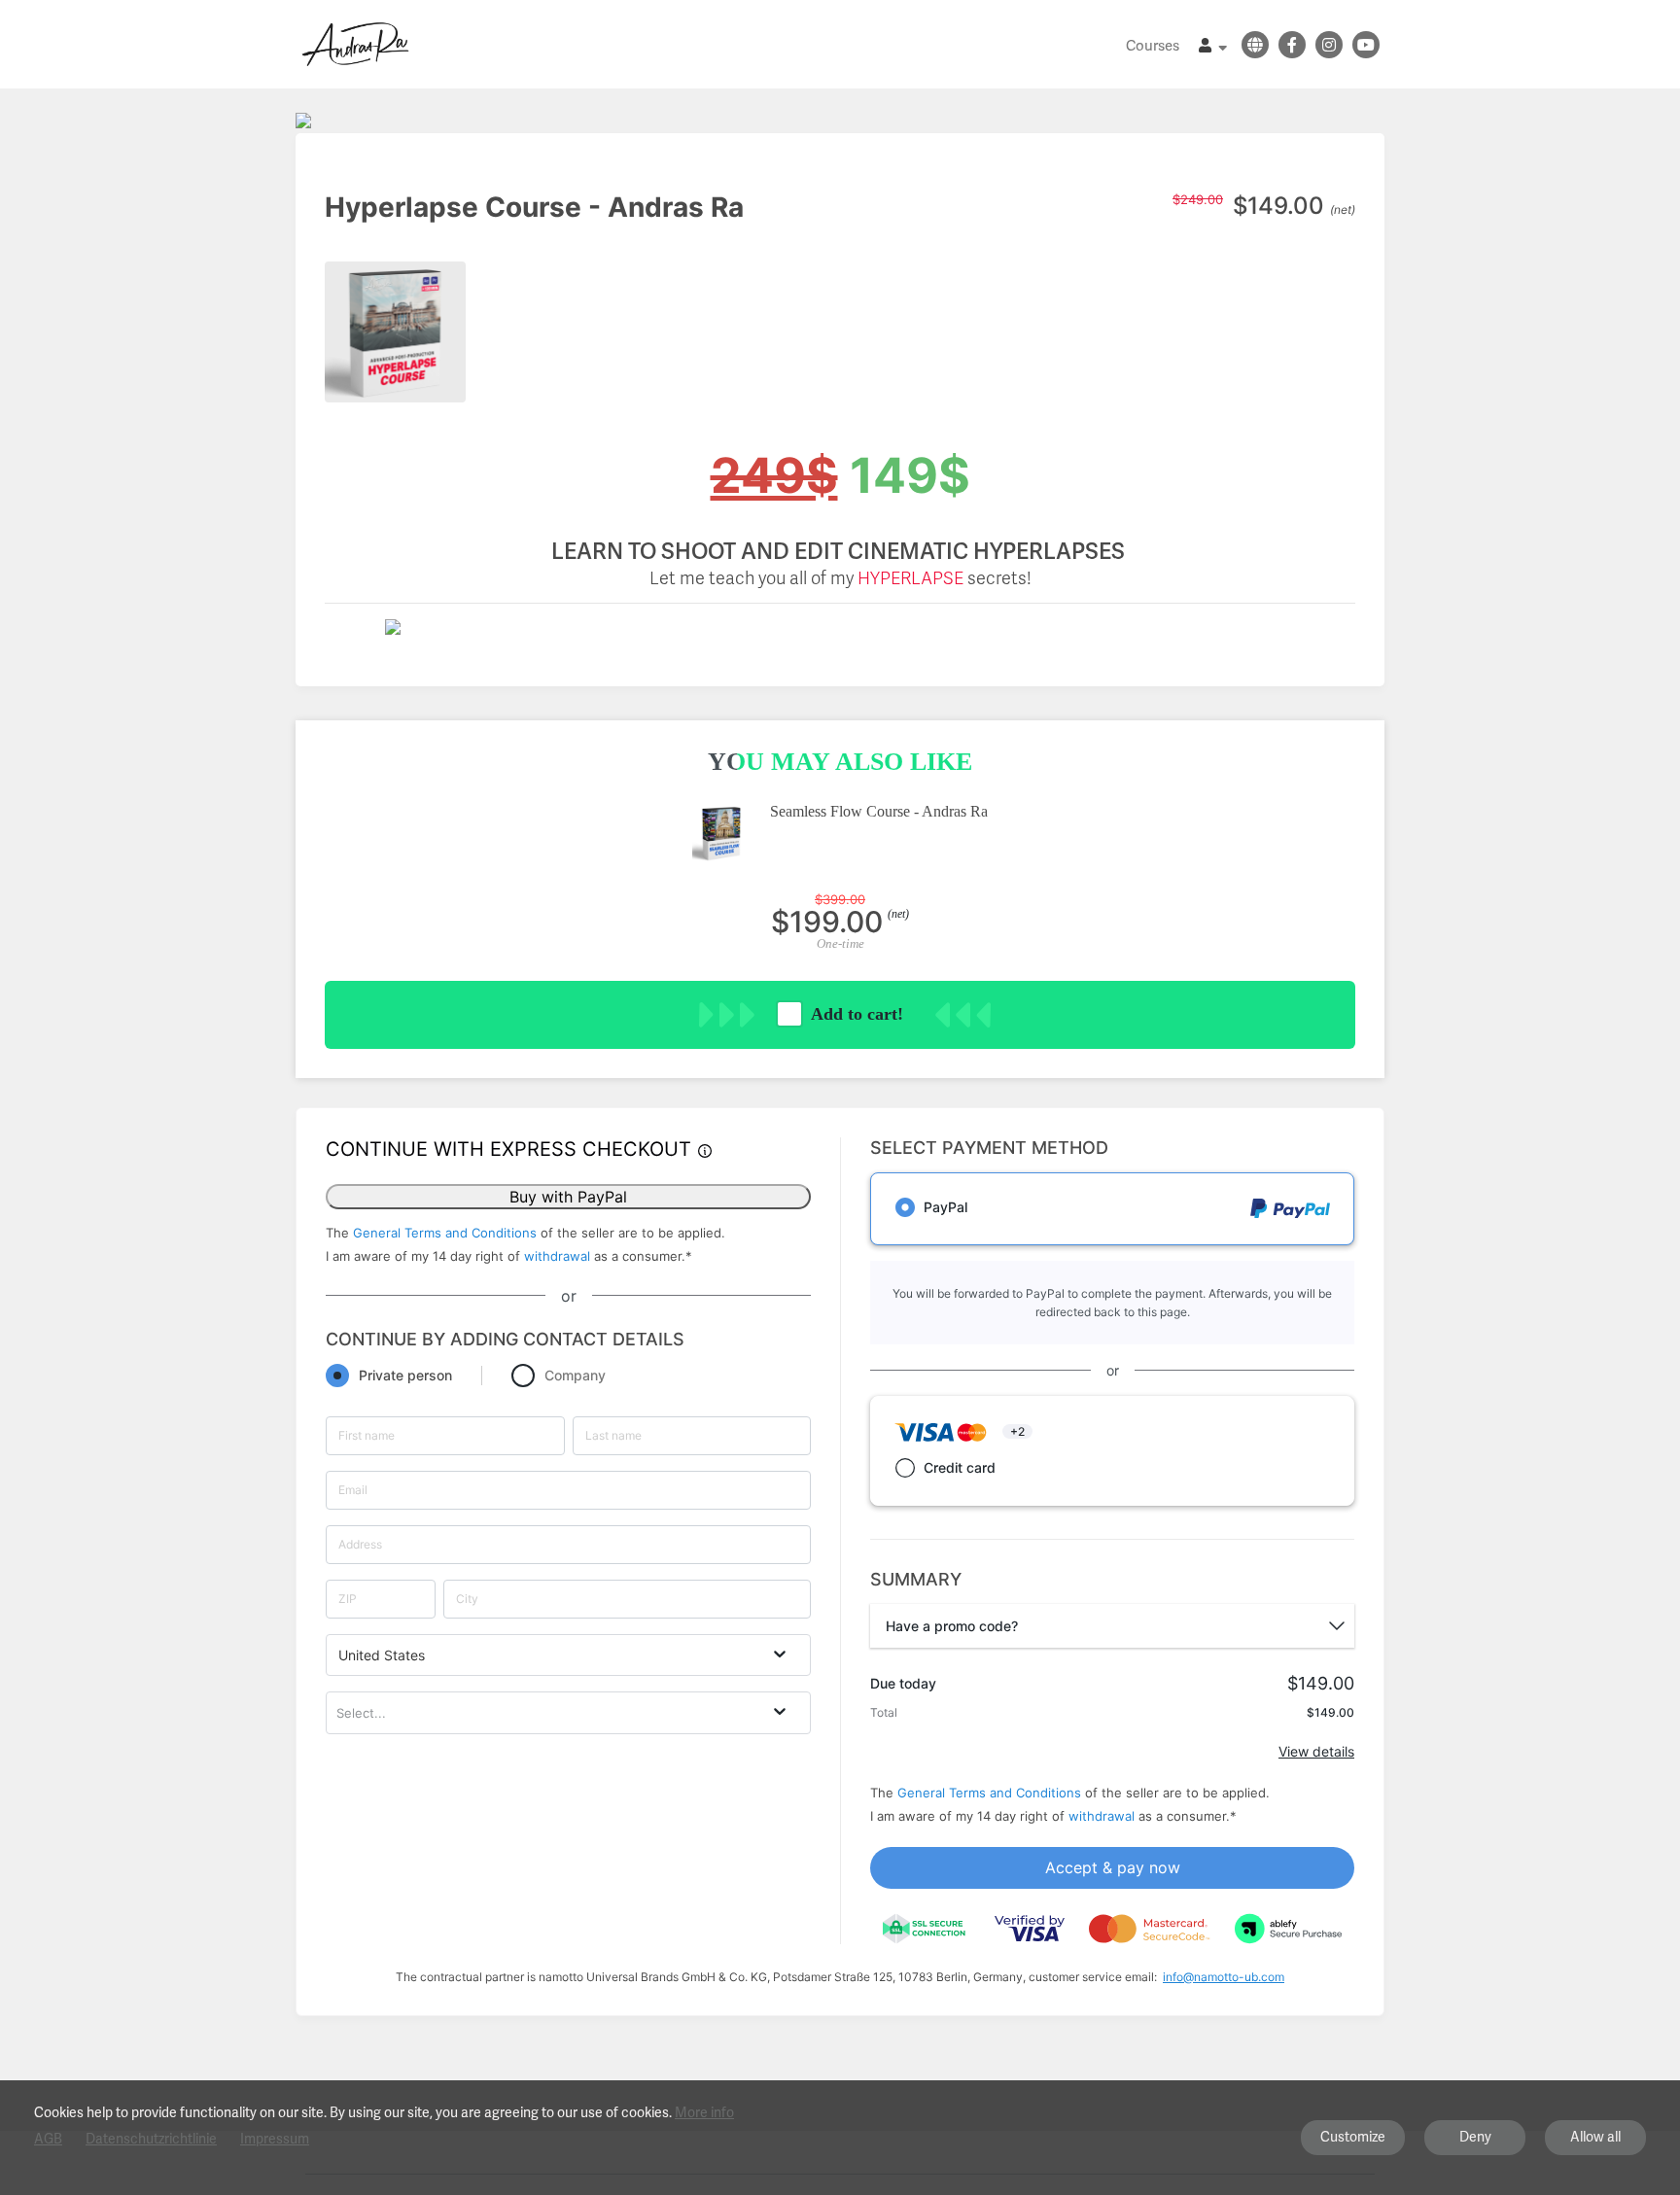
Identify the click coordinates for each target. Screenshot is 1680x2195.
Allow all (1595, 2137)
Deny (1475, 2137)
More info (704, 2112)
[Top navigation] (1213, 48)
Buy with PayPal (568, 1197)
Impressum (275, 2139)
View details (1316, 1751)
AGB (48, 2139)
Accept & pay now (1113, 1867)
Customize (1353, 2137)
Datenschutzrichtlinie (151, 2139)
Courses (1153, 46)
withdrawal (557, 1256)
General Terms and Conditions (445, 1233)
